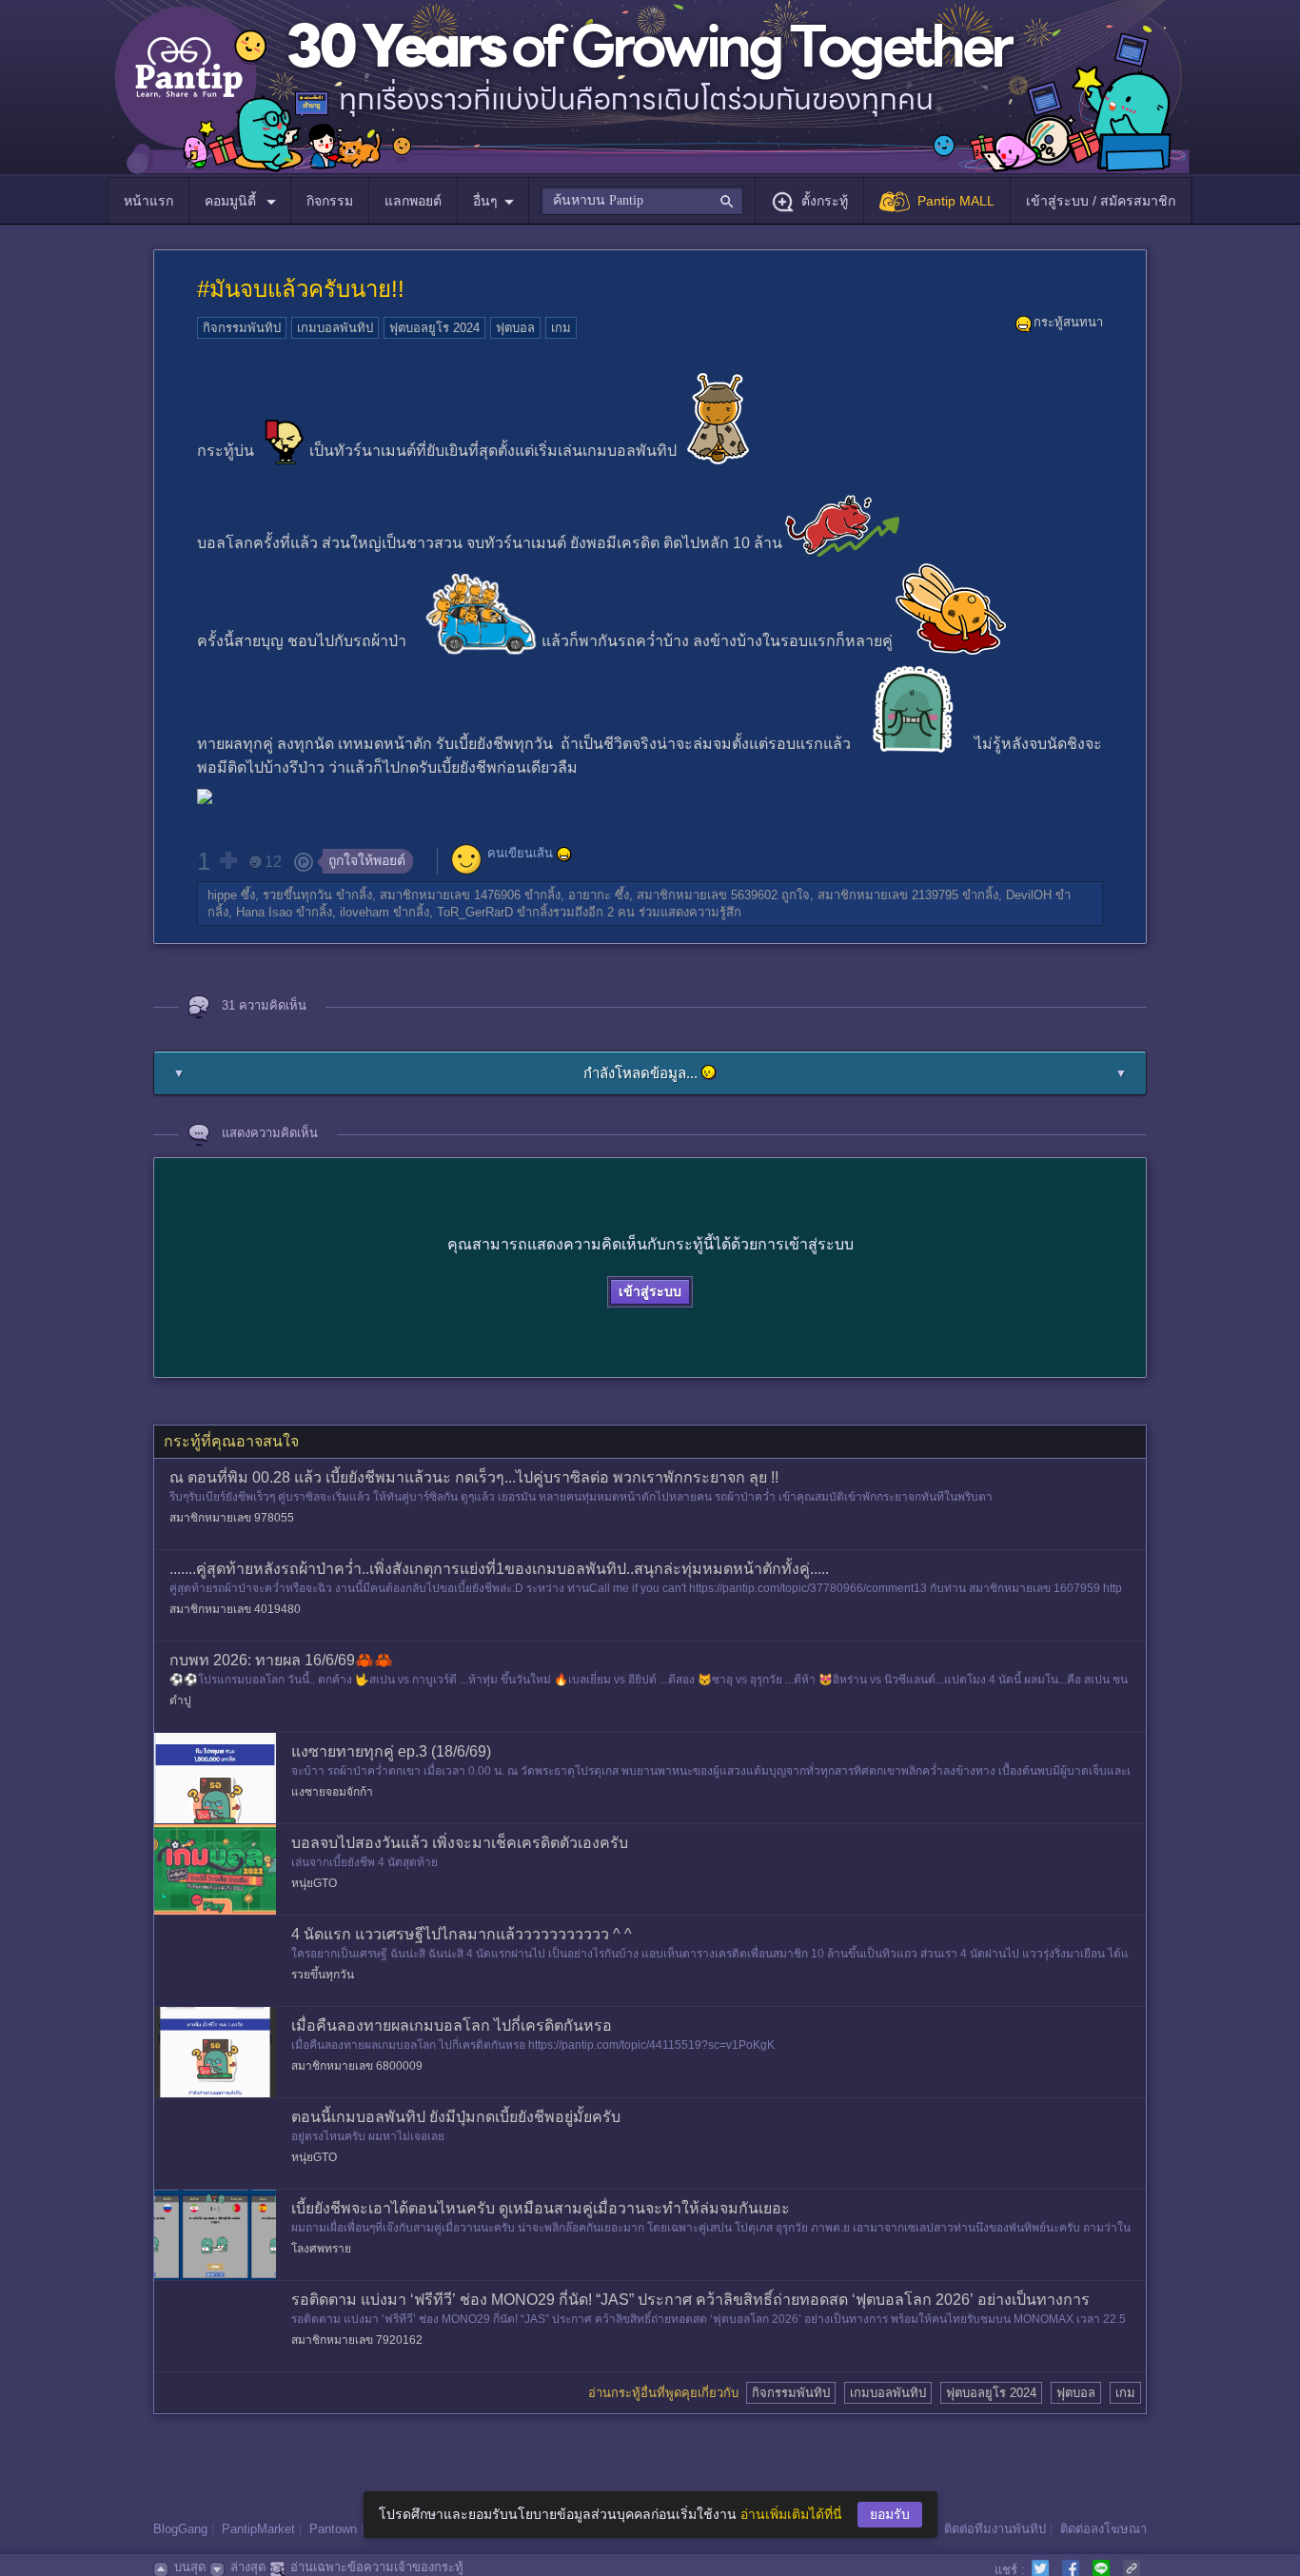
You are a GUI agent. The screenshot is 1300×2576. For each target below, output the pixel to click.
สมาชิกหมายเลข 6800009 (357, 2066)
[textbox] (642, 201)
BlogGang (180, 2529)
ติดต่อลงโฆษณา (1103, 2529)
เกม (561, 328)
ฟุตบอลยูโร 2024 (434, 328)
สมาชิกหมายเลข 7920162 (357, 2340)
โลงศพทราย (321, 2249)
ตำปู (180, 1701)
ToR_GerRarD (475, 912)
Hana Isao (264, 912)
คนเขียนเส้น (520, 854)
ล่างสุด (248, 2567)
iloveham (364, 912)
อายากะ (590, 895)
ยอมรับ (890, 2514)
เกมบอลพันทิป (335, 328)
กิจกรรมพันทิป (242, 328)
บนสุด (190, 2567)
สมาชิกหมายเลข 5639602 (707, 895)
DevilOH (1029, 895)
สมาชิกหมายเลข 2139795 (888, 895)
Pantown (333, 2529)
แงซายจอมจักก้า (332, 1792)
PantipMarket (258, 2529)
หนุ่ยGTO (314, 1883)
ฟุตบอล (515, 328)
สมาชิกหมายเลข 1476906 (450, 895)
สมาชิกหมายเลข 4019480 (235, 1609)
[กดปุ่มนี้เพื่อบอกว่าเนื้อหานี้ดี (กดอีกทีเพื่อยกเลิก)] (227, 860)
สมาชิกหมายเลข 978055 (232, 1518)
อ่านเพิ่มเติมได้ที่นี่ (791, 2514)
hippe (222, 895)
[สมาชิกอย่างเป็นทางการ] (564, 855)
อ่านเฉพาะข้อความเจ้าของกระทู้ (377, 2567)
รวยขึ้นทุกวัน (297, 895)
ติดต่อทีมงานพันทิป (995, 2529)
